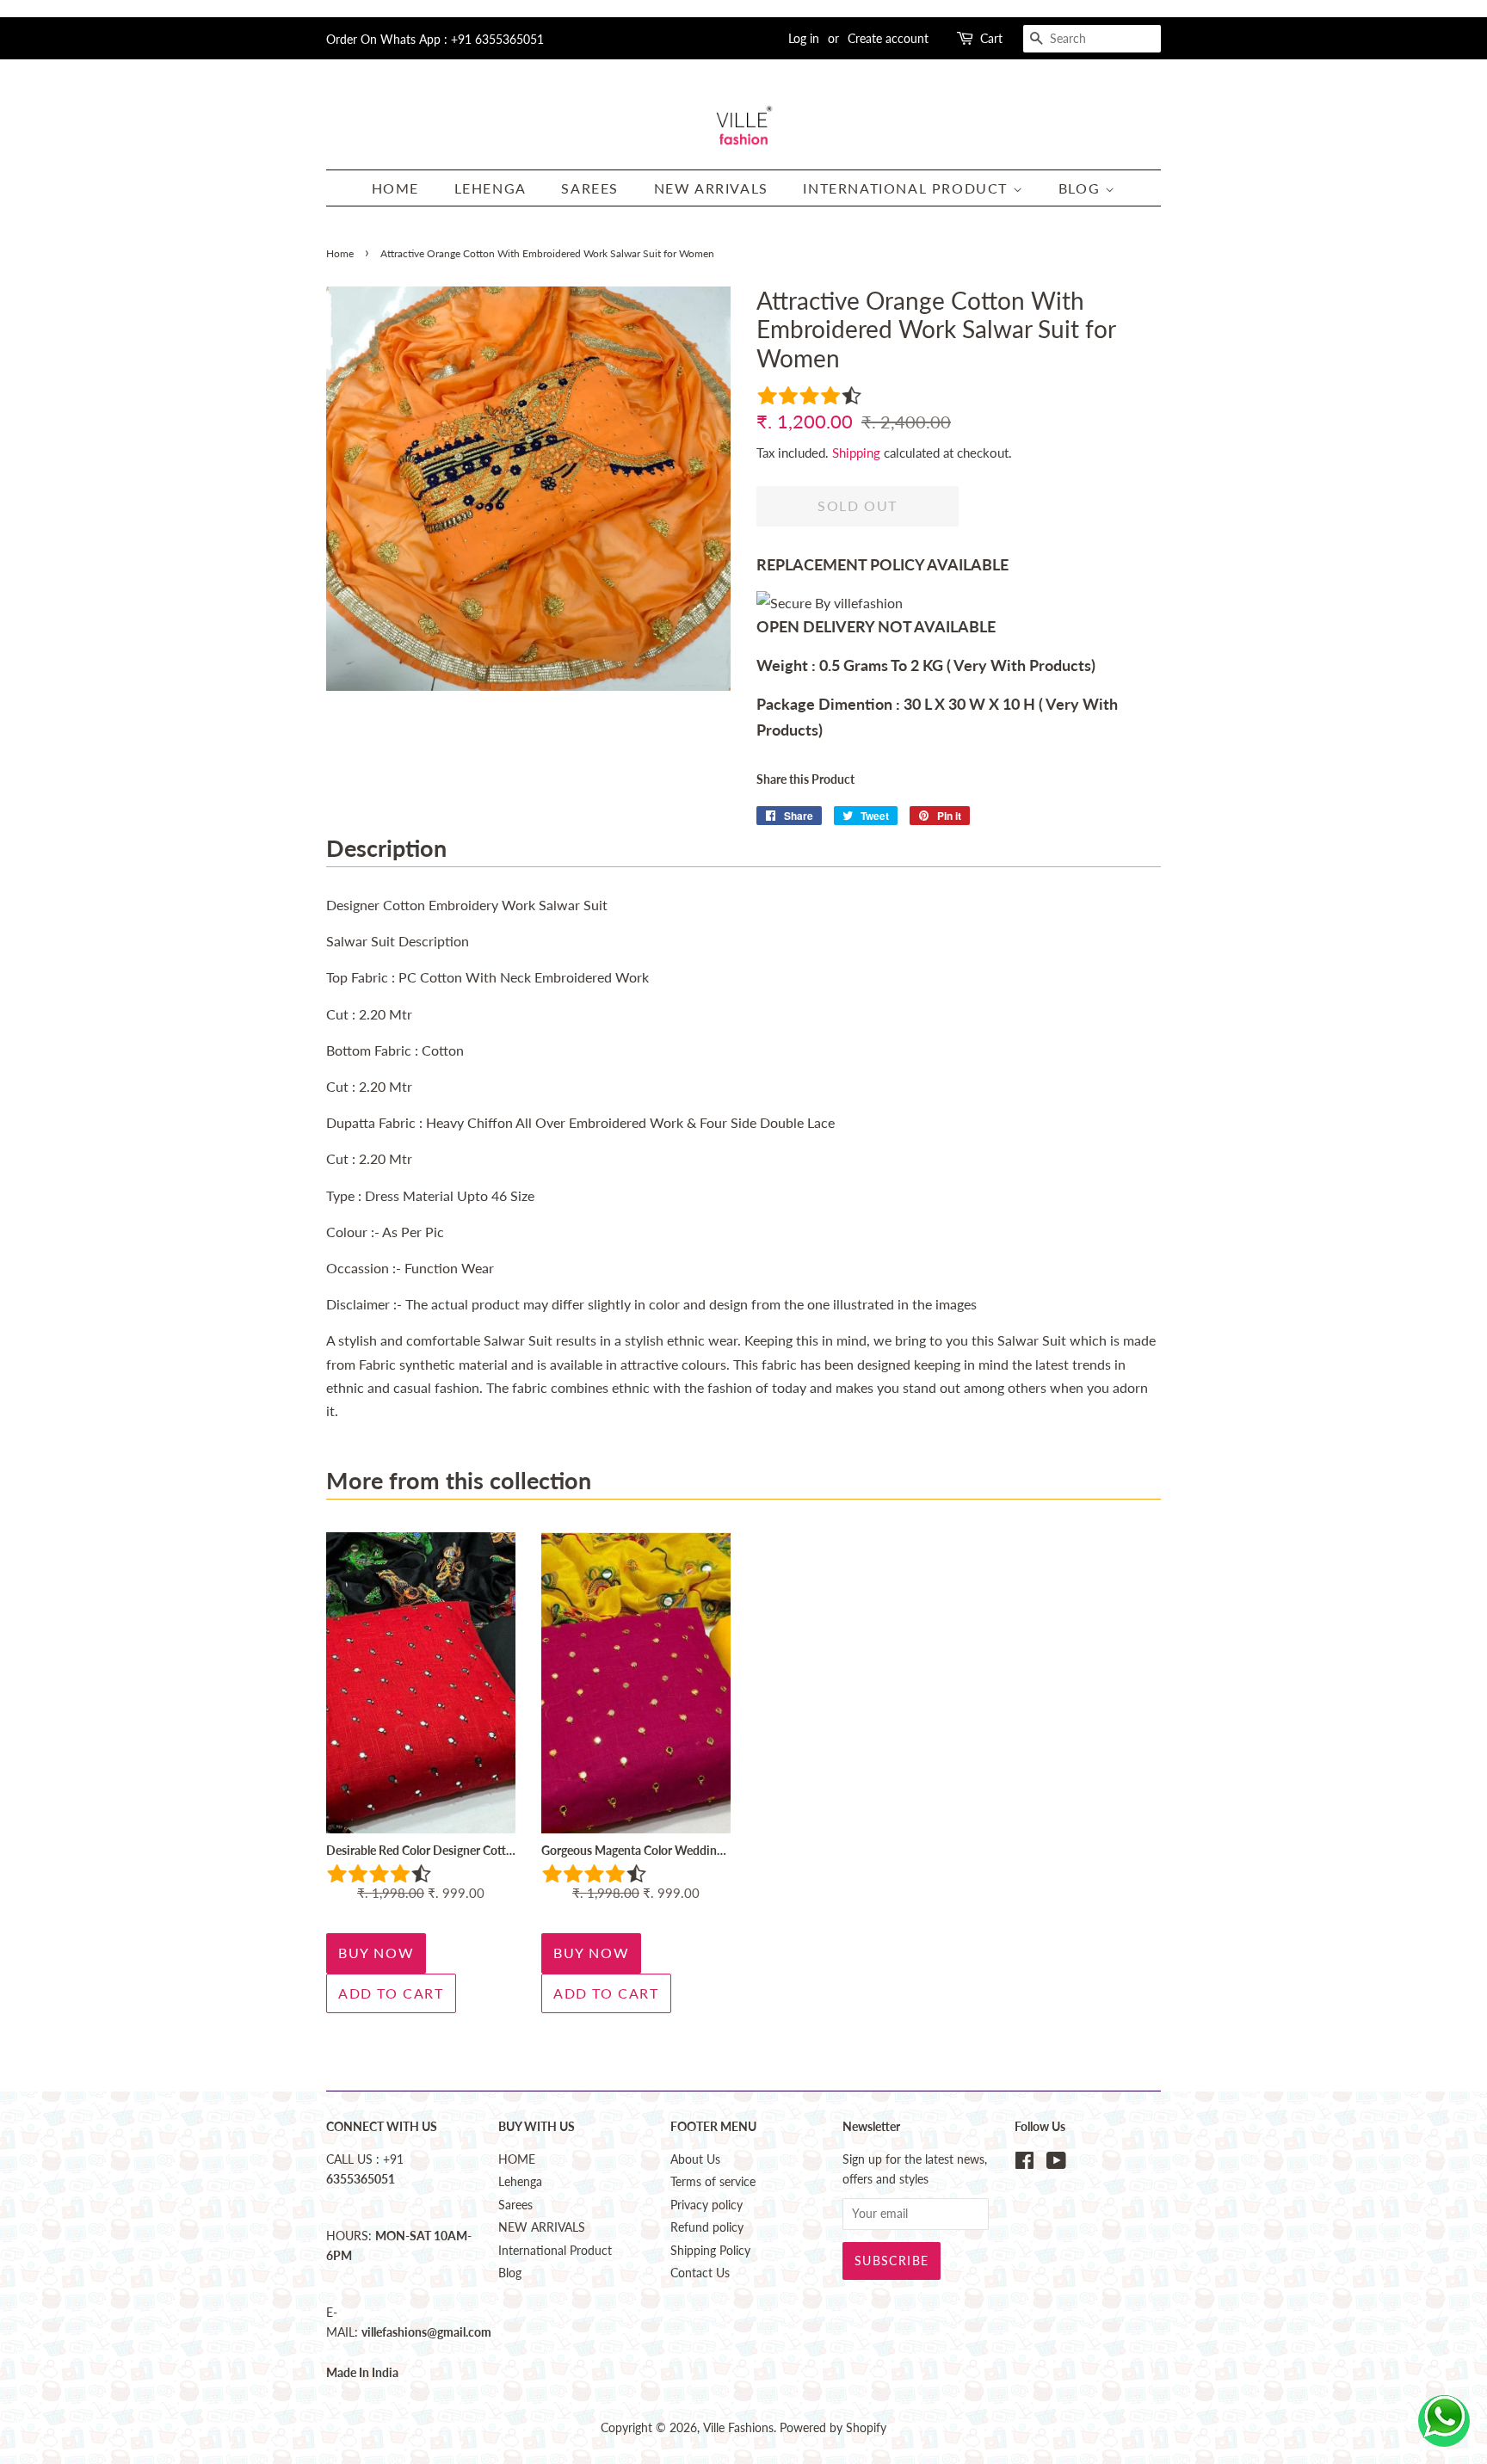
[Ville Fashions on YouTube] (1056, 2164)
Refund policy (707, 2227)
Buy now (376, 1953)
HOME (395, 188)
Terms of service (713, 2182)
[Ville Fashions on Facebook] (1024, 2164)
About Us (695, 2159)
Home (340, 253)
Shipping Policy (710, 2251)
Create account (888, 38)
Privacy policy (706, 2205)
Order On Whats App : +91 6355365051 (435, 39)
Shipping (856, 453)
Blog (1082, 188)
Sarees (590, 188)
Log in (804, 38)
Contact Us (700, 2273)
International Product (907, 188)
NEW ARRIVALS (711, 188)
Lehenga (491, 188)
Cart (991, 38)
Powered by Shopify (833, 2428)
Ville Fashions (738, 2428)
